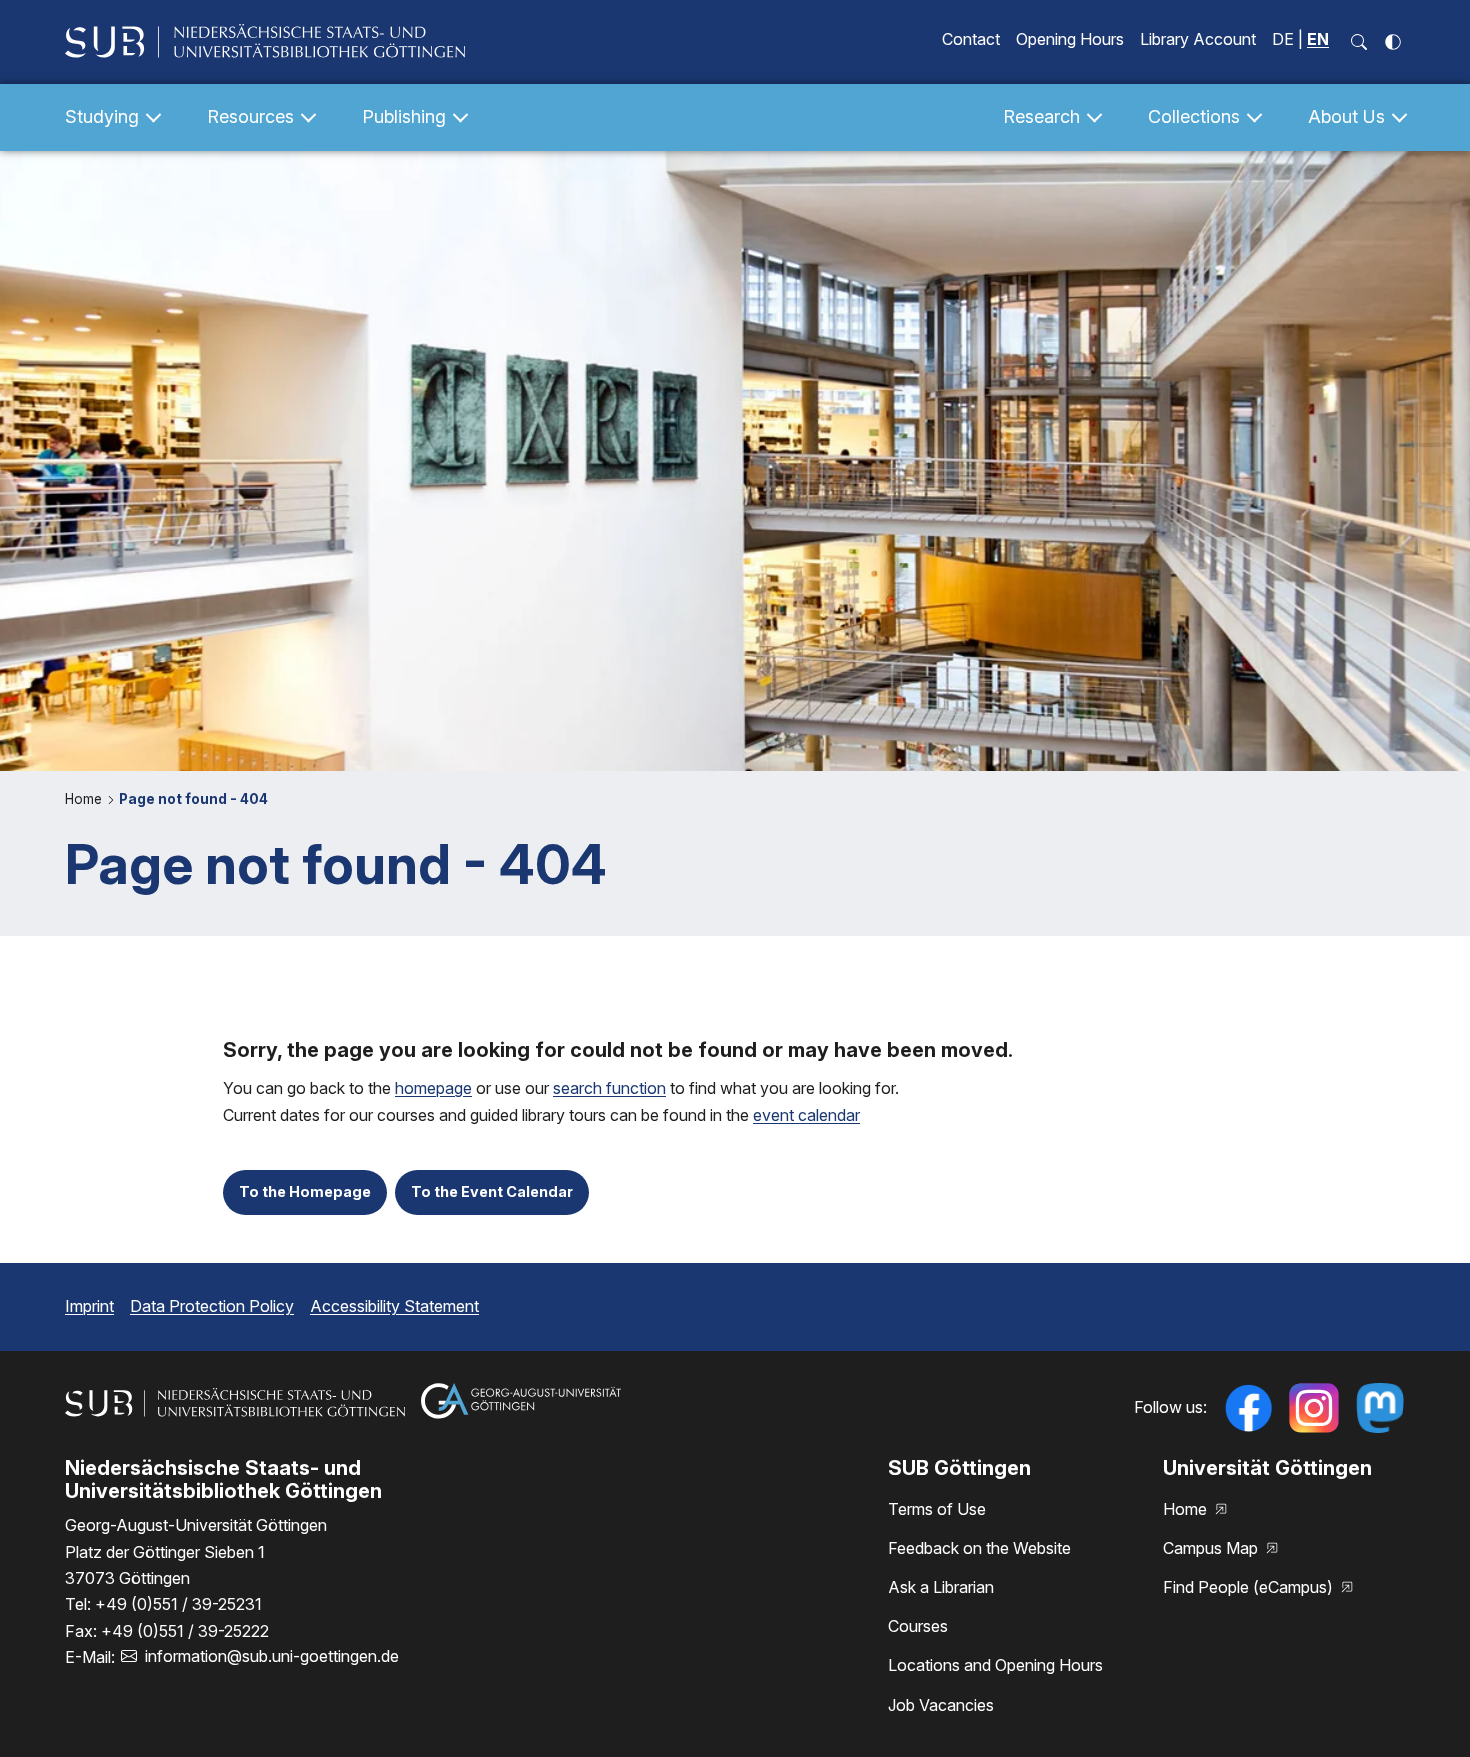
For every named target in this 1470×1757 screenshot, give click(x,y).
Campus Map (1212, 1548)
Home (85, 799)
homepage (433, 1088)
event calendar (806, 1115)
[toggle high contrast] (1393, 42)
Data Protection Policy (212, 1306)
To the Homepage (305, 1191)
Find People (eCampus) (1250, 1587)
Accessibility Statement (394, 1306)
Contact (971, 39)
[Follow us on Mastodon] (1380, 1408)
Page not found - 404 (193, 799)
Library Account (1198, 39)
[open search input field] (1359, 42)
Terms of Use (937, 1509)
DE (1283, 39)
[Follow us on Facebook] (1248, 1408)
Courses (918, 1626)
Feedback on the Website (979, 1548)
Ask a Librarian (941, 1587)
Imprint (89, 1306)
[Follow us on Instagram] (1314, 1408)
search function (609, 1088)
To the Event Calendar (492, 1191)
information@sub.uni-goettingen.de (272, 1656)
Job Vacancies (941, 1705)
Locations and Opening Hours (995, 1665)
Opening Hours (1070, 39)
